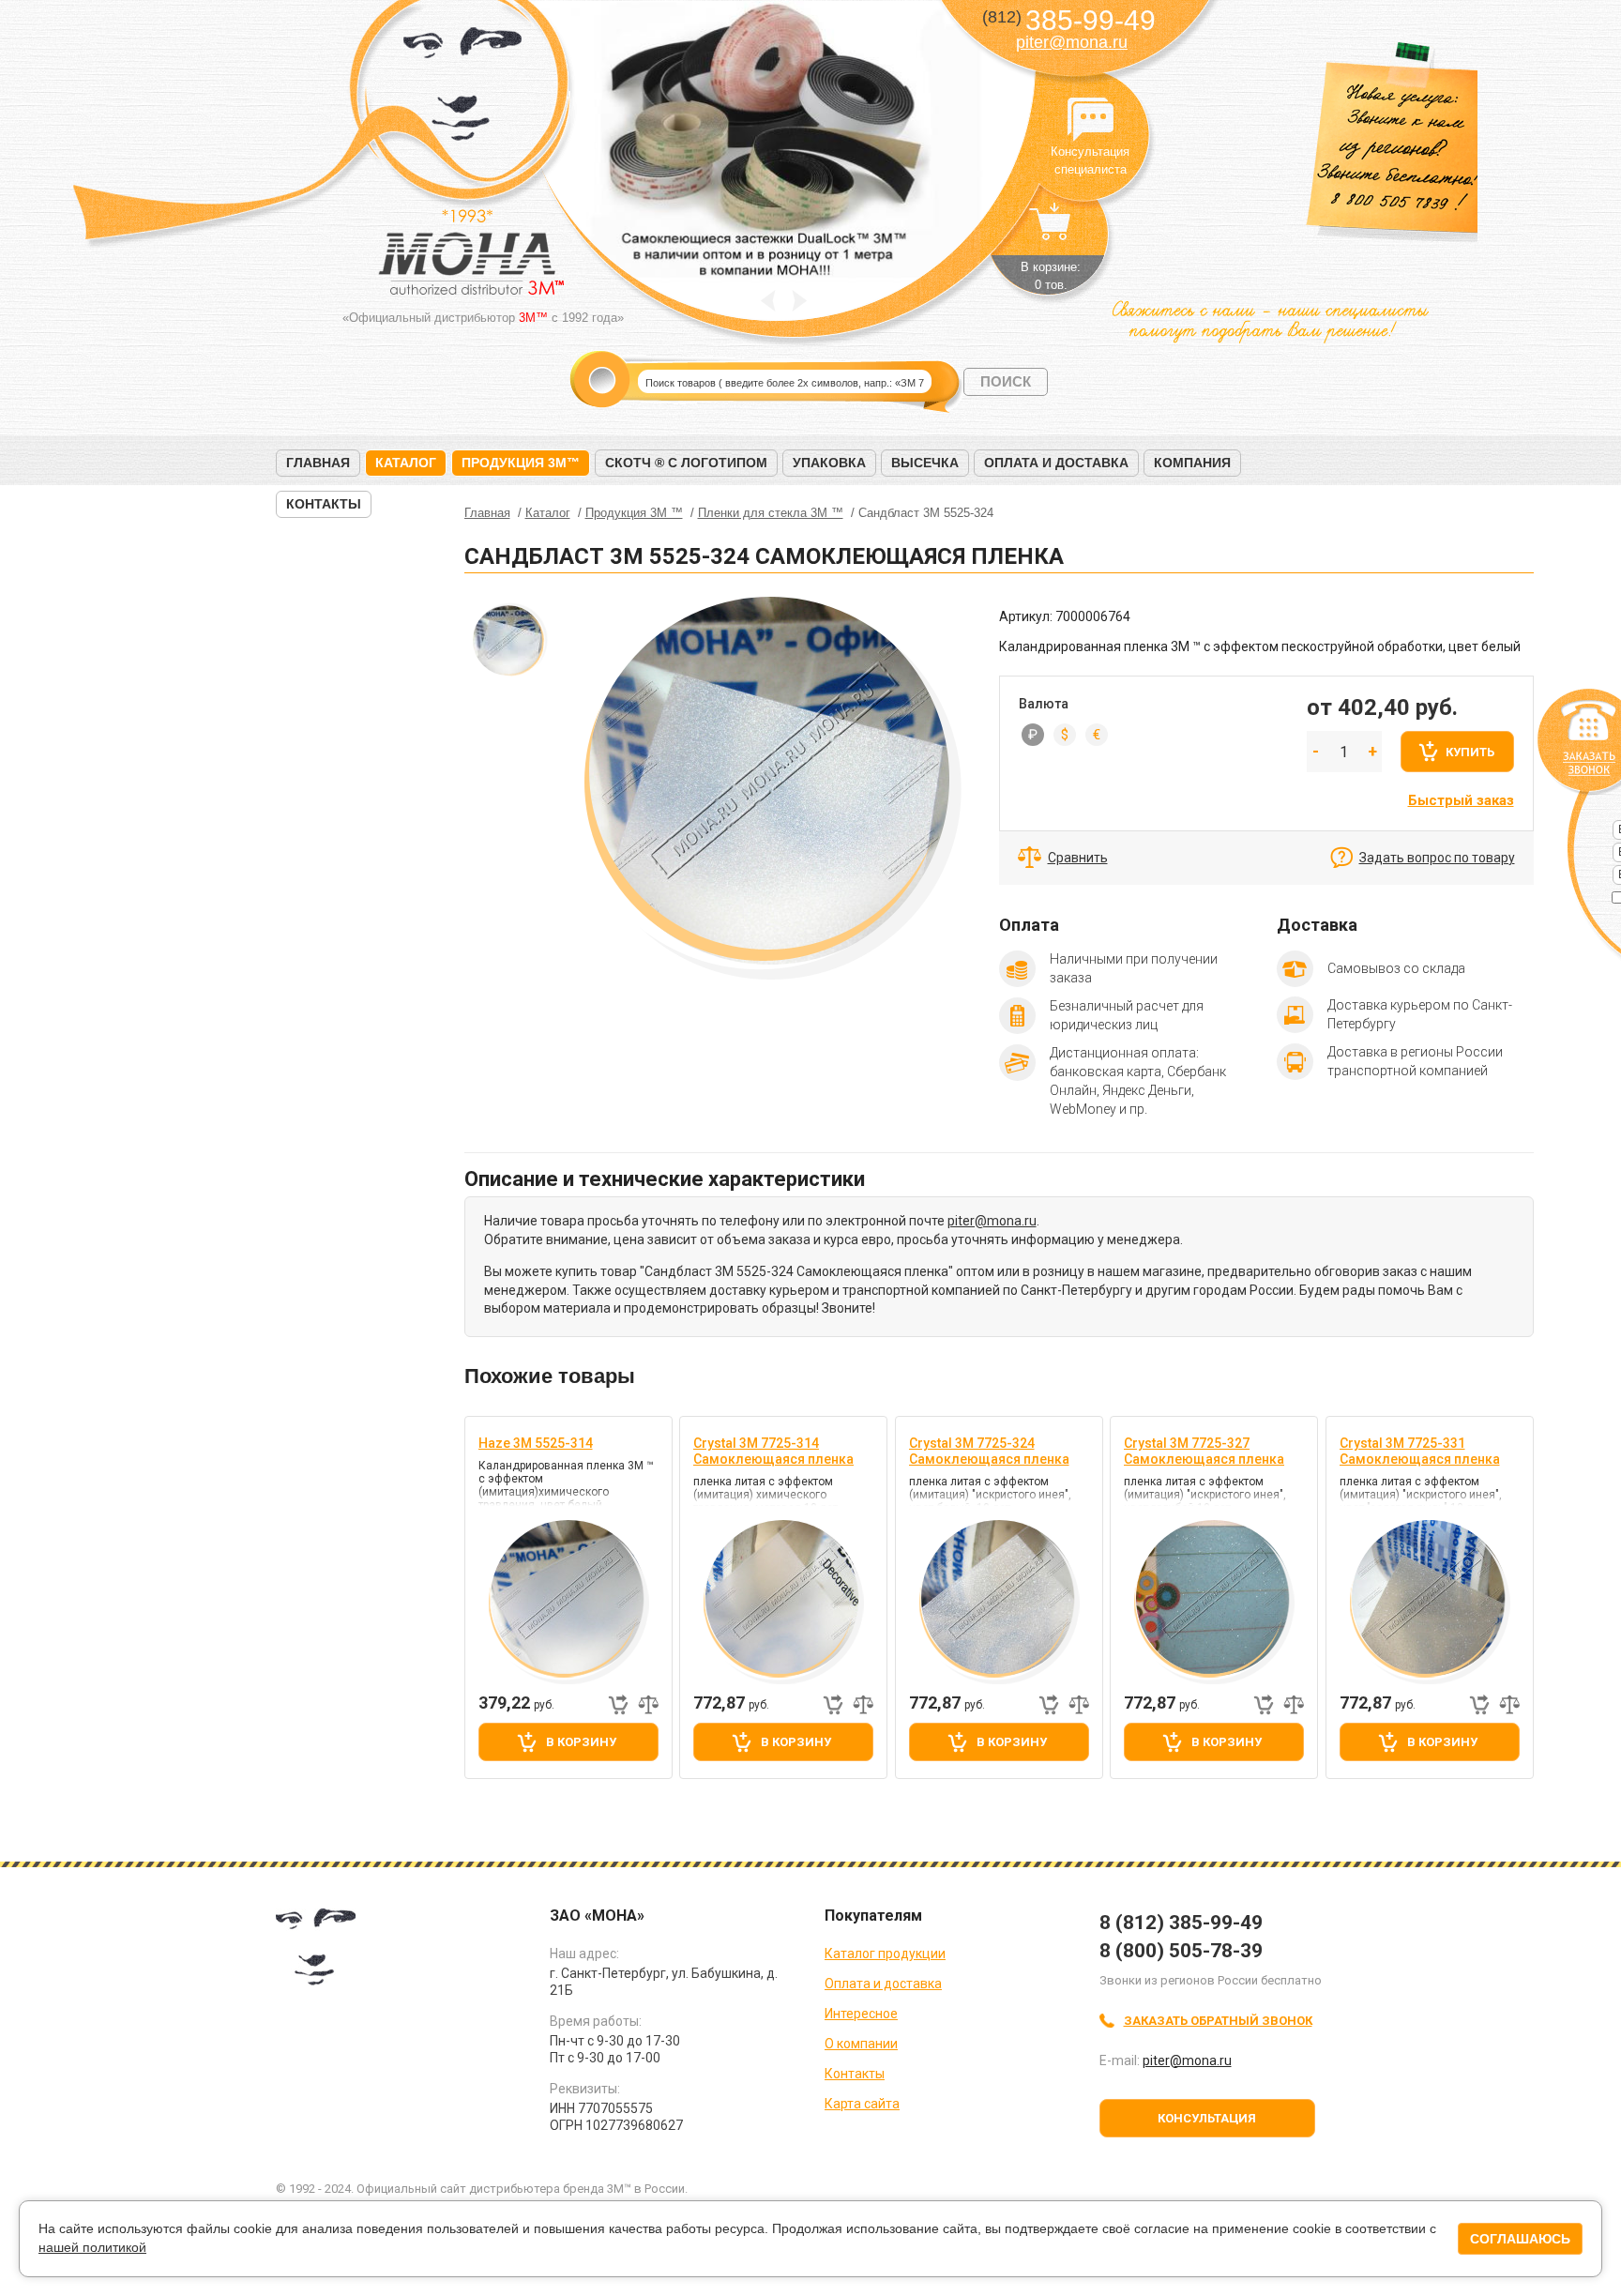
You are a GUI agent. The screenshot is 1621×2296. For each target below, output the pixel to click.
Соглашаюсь (1520, 2239)
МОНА (463, 90)
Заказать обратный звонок (1218, 2021)
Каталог (406, 463)
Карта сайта (862, 2104)
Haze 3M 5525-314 (536, 1443)
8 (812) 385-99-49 (1181, 1923)
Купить (1470, 752)
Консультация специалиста (1090, 120)
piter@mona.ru (1072, 42)
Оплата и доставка (1056, 463)
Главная (318, 463)
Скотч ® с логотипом (686, 463)
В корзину (581, 1742)
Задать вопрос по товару (1437, 858)
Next (800, 301)
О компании (861, 2044)
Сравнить (1078, 858)
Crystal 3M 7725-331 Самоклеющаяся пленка (1420, 1451)
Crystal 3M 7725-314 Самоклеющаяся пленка (773, 1451)
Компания (1192, 463)
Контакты (324, 504)
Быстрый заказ (1461, 800)
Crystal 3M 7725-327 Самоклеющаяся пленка (1204, 1451)
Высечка (925, 463)
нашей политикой (92, 2247)
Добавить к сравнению (648, 1705)
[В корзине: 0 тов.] (1051, 231)
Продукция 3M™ (521, 463)
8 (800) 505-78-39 (1181, 1951)
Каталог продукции (885, 1954)
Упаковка (829, 463)
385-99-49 (1069, 20)
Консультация (1207, 2118)
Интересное (861, 2014)
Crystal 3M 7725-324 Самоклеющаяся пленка (989, 1451)
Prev (768, 301)
